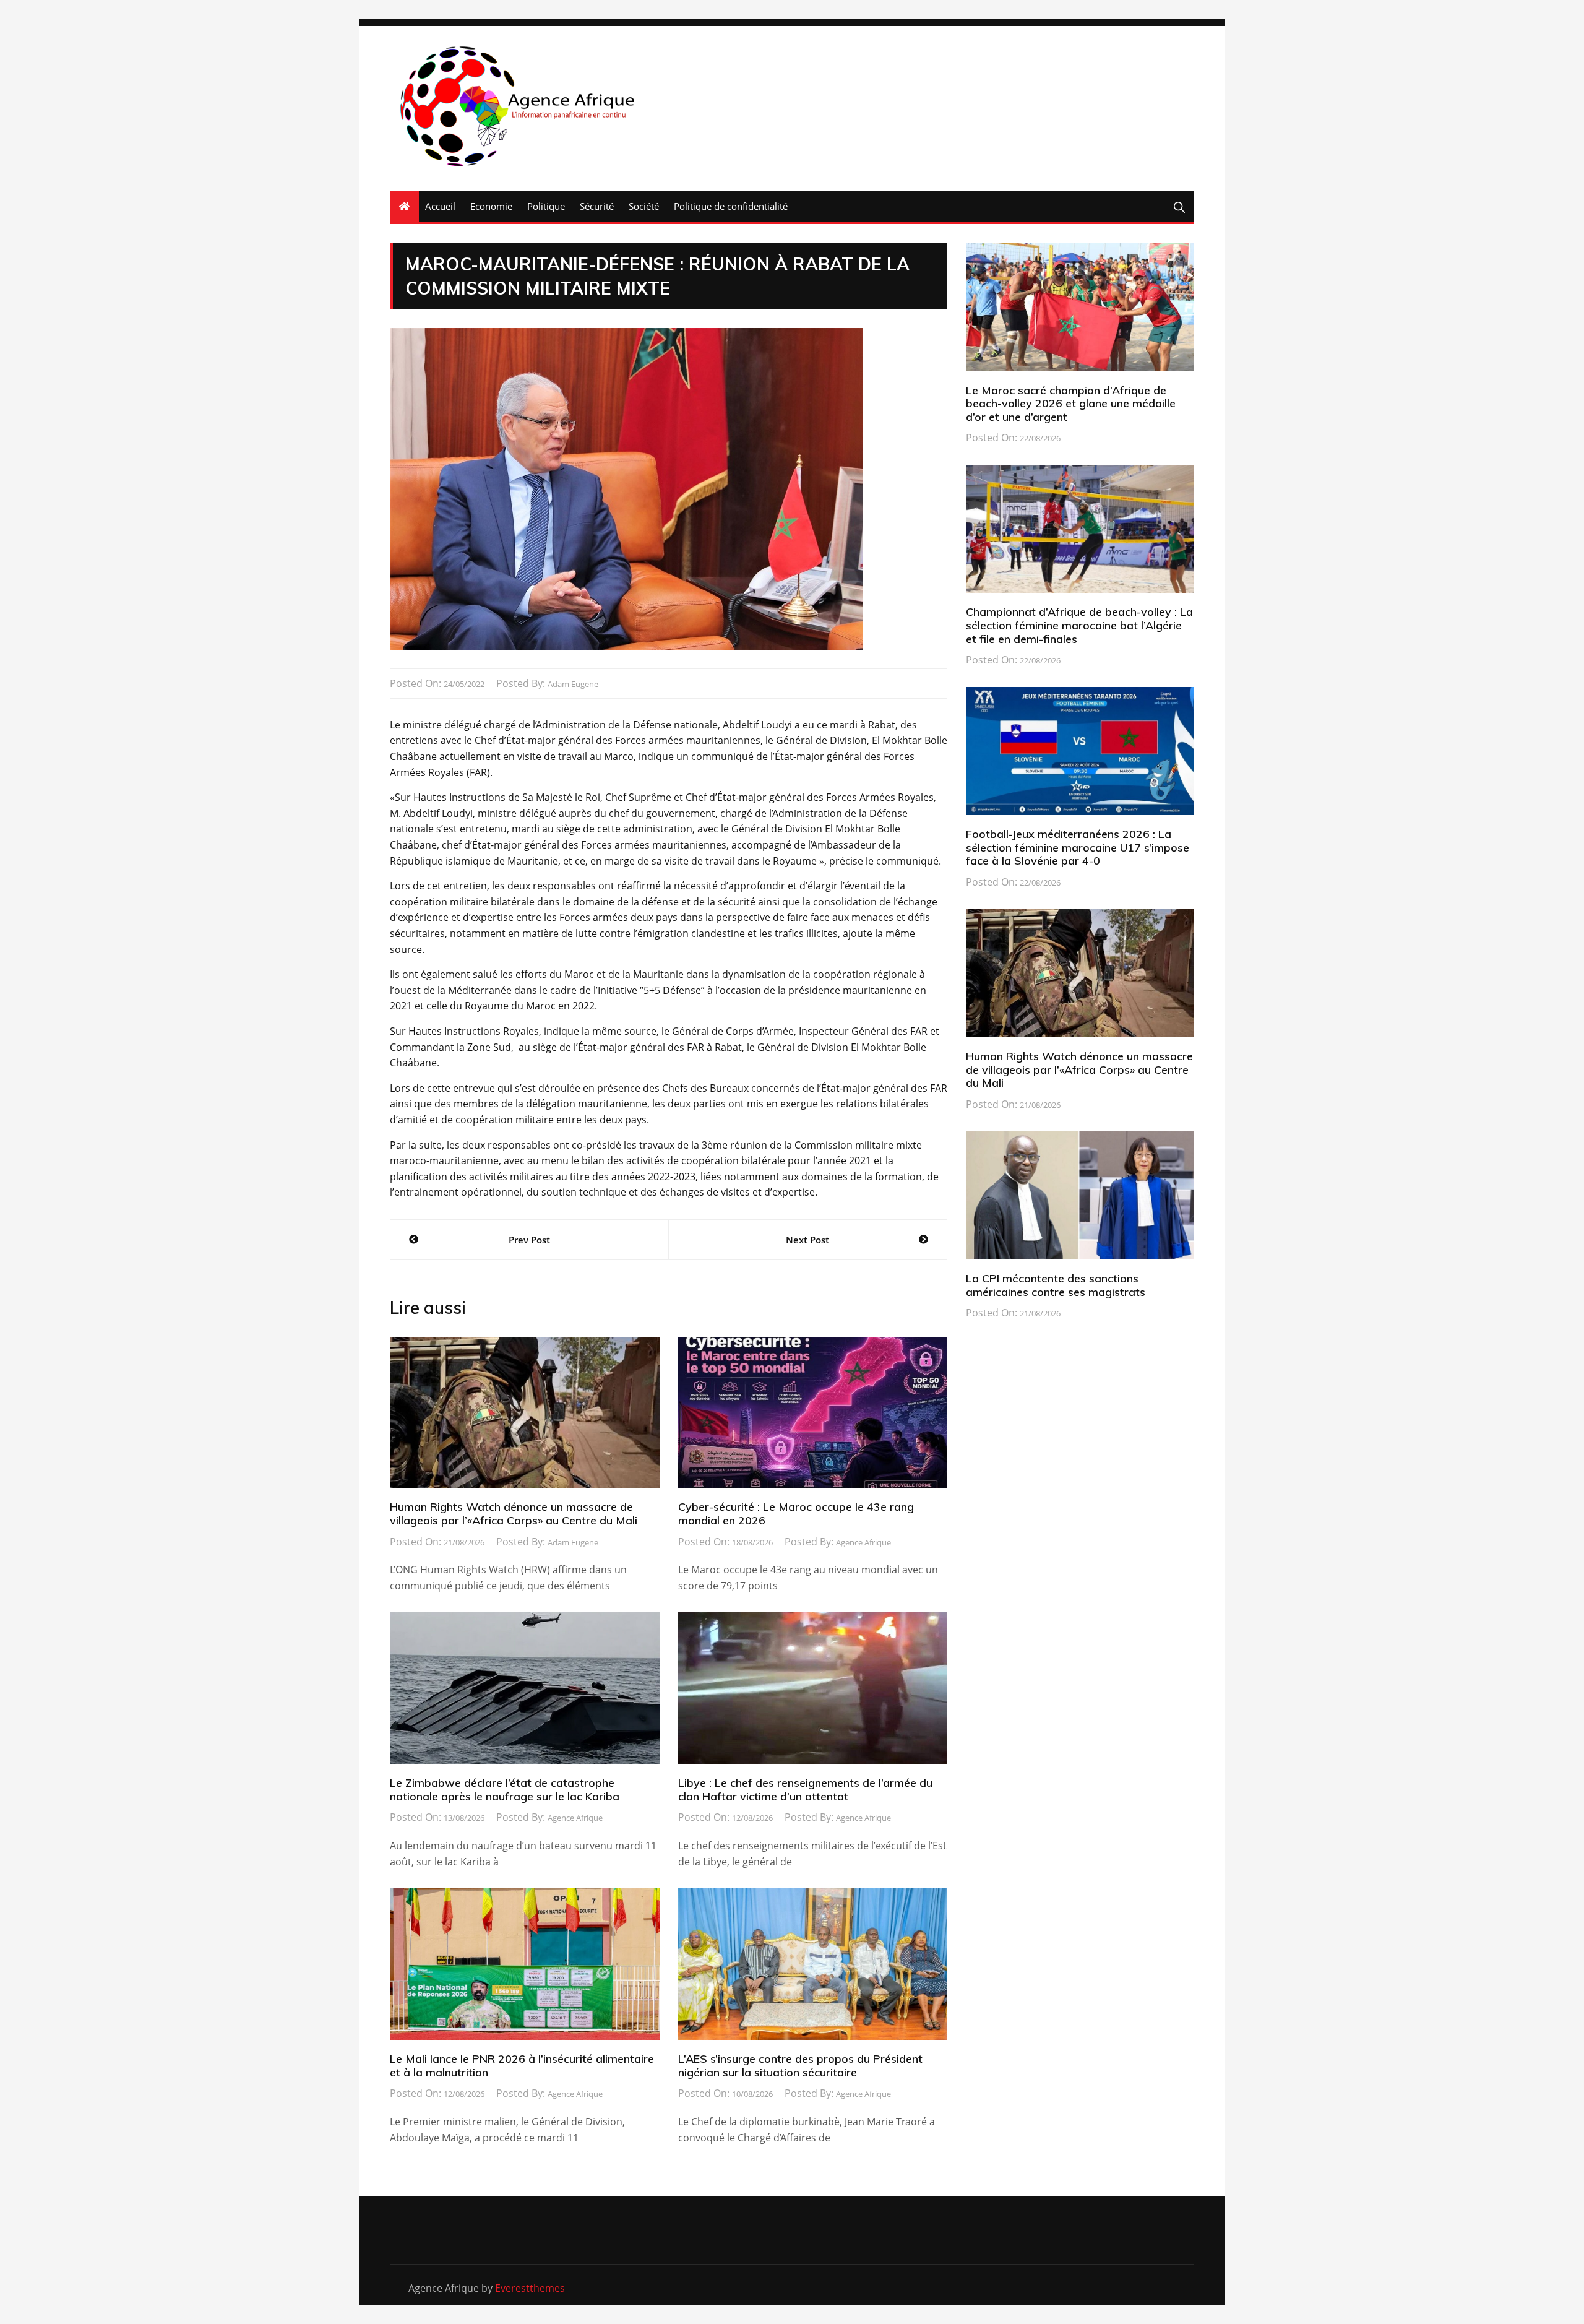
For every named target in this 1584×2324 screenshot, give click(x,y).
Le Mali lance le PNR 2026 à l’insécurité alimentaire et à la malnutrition (522, 2066)
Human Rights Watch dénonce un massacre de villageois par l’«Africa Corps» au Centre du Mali (514, 1514)
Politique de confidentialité (731, 206)
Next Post (807, 1240)
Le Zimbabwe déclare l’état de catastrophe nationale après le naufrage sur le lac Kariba (505, 1790)
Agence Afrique (863, 1542)
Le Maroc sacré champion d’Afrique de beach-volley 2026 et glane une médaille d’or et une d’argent (1071, 404)
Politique (546, 206)
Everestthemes (530, 2288)
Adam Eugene (573, 684)
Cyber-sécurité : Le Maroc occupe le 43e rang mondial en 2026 (796, 1514)
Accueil (440, 206)
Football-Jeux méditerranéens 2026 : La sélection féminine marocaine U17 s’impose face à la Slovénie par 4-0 (1078, 847)
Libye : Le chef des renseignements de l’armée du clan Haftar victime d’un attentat (805, 1790)
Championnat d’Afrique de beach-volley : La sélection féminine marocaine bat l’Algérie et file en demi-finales (1079, 625)
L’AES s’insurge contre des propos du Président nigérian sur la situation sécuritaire (800, 2066)
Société (644, 206)
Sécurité (597, 206)
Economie (491, 206)
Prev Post (529, 1240)
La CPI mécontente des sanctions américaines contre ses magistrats (1056, 1285)
